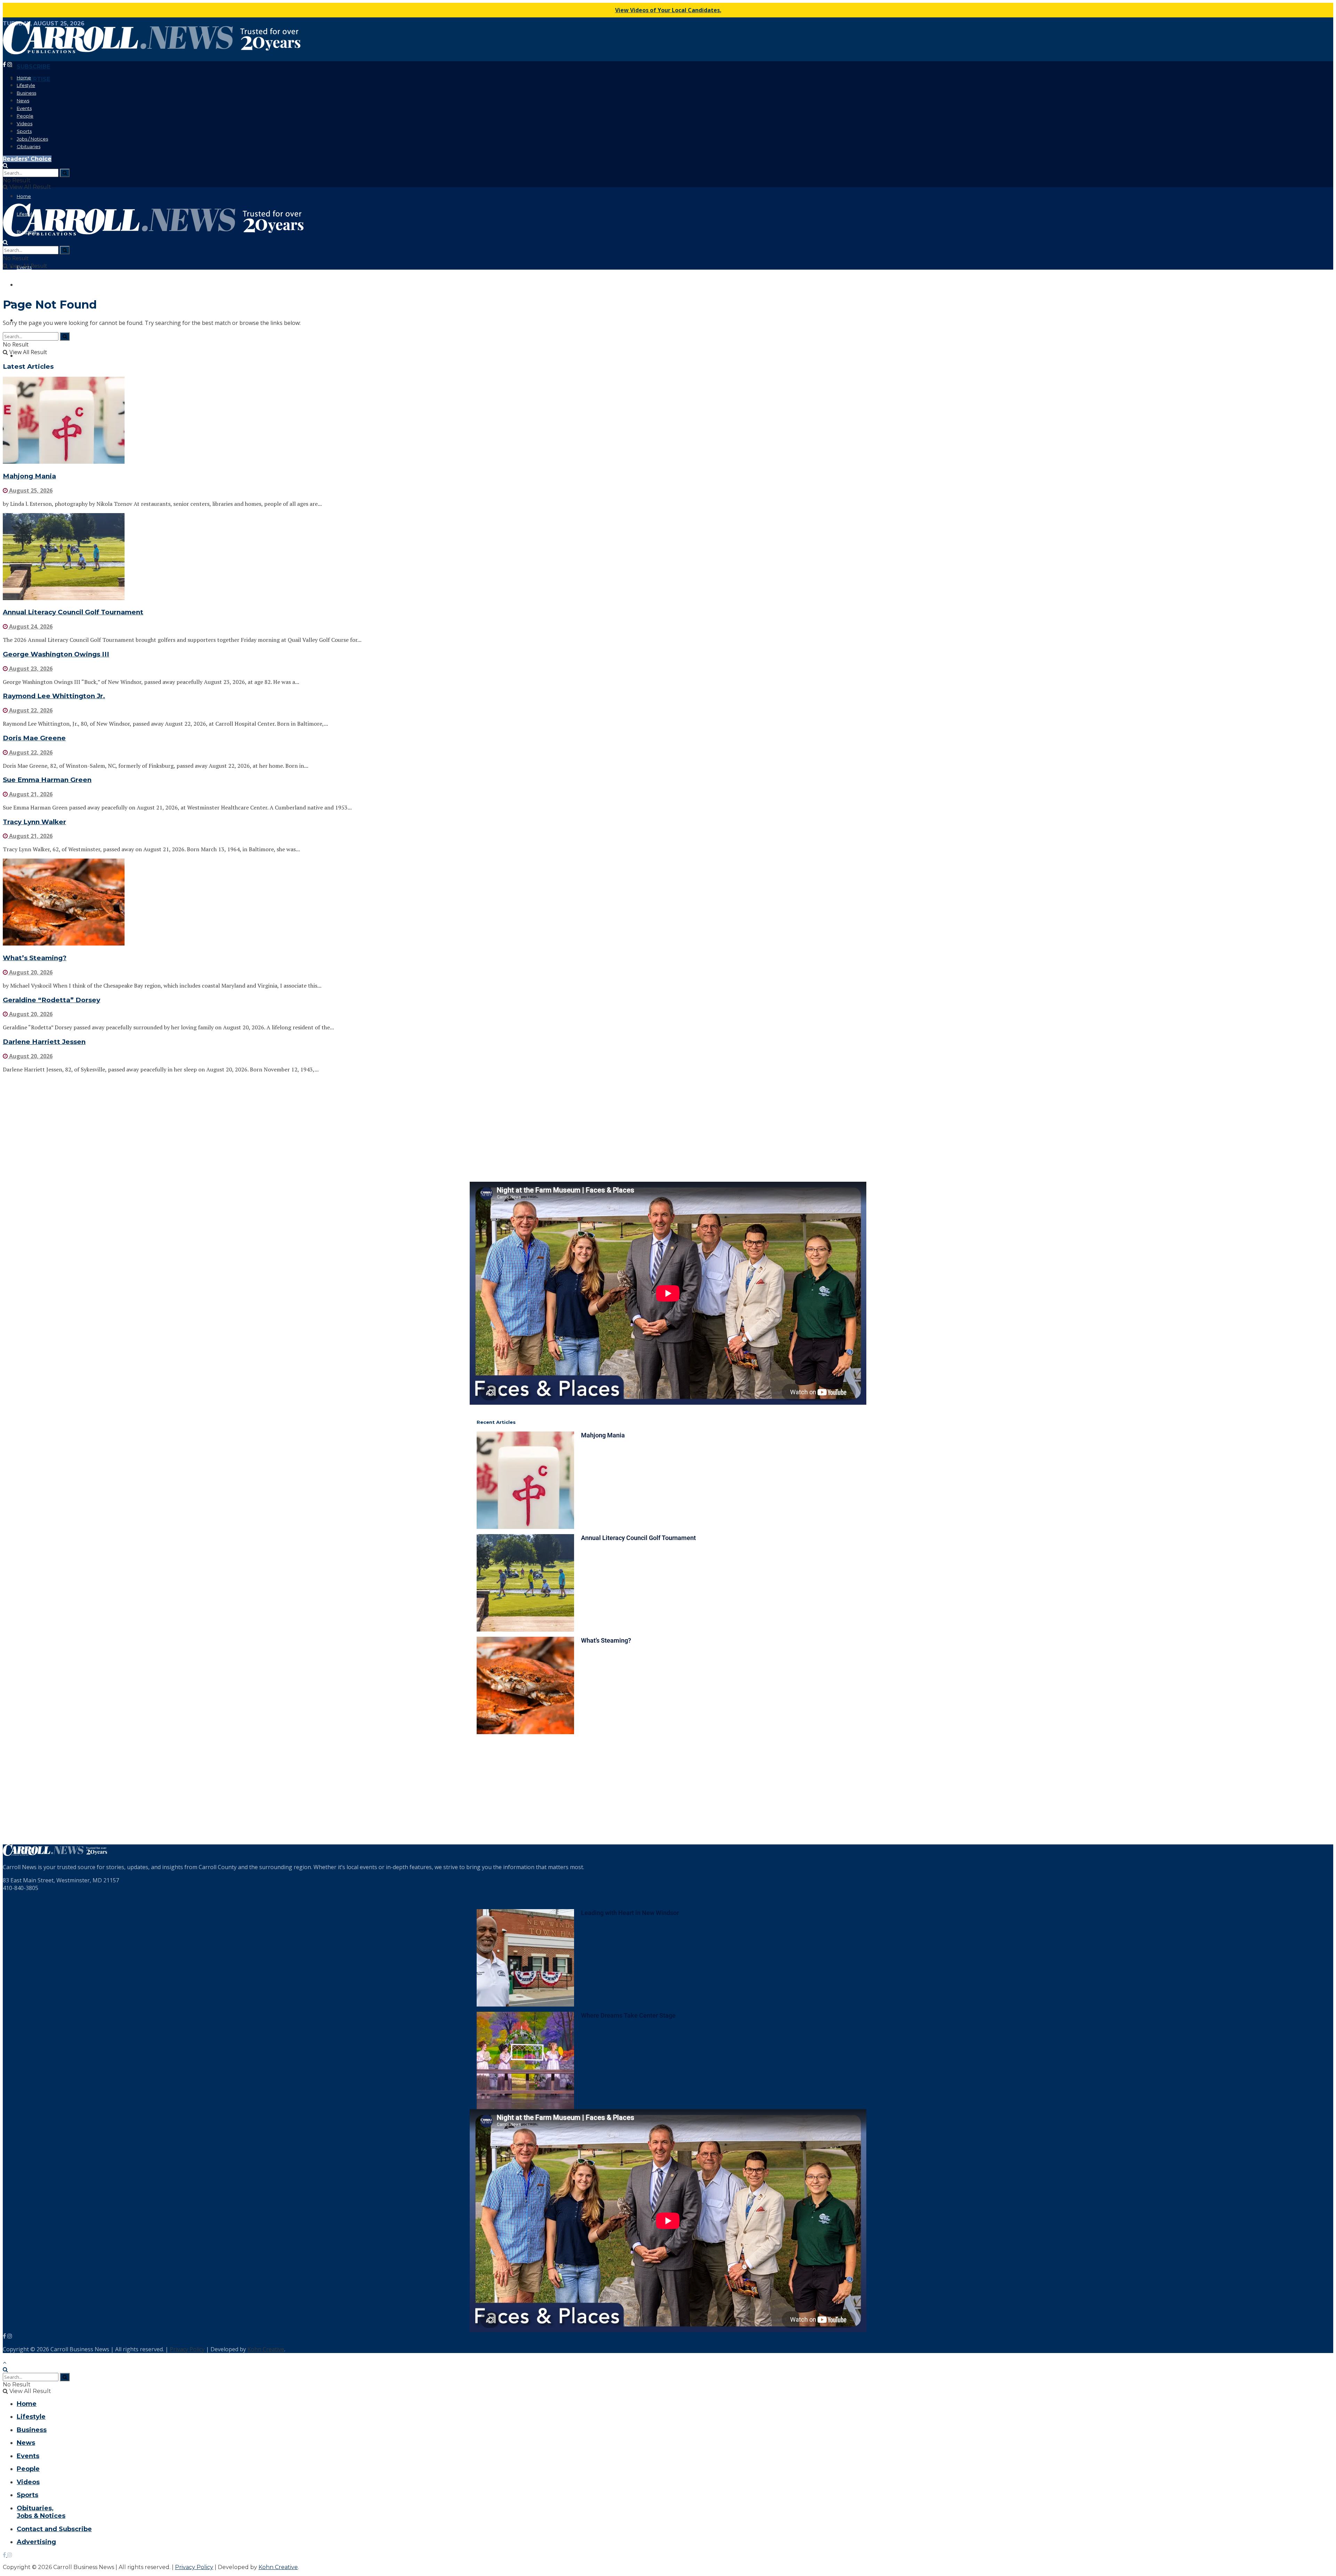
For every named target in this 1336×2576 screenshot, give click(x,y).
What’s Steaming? (35, 958)
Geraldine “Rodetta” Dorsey (51, 1000)
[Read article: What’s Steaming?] (668, 903)
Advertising (36, 2542)
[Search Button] (5, 165)
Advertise (33, 79)
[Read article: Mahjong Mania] (668, 421)
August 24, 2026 (30, 627)
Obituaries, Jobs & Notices (41, 2512)
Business (26, 93)
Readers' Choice (27, 159)
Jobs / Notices (32, 139)
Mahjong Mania (29, 476)
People (25, 116)
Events (24, 108)
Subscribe (33, 67)
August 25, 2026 (30, 491)
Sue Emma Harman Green (47, 780)
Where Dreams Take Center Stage (628, 2015)
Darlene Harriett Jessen (44, 1042)
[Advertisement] (212, 1127)
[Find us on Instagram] (10, 65)
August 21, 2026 (30, 794)
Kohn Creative (266, 2349)
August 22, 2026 (30, 710)
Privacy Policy (187, 2349)
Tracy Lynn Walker (34, 822)
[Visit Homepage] (152, 52)
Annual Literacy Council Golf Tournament (73, 612)
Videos (25, 123)
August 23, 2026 (30, 669)
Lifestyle (26, 85)
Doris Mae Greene (34, 738)
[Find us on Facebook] (5, 65)
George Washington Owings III (56, 654)
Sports (24, 131)
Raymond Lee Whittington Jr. (54, 696)
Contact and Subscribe (54, 2529)
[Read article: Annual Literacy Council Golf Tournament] (668, 557)
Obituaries (29, 146)
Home (24, 78)
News (23, 101)
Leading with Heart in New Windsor (630, 1913)
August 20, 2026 (30, 972)
